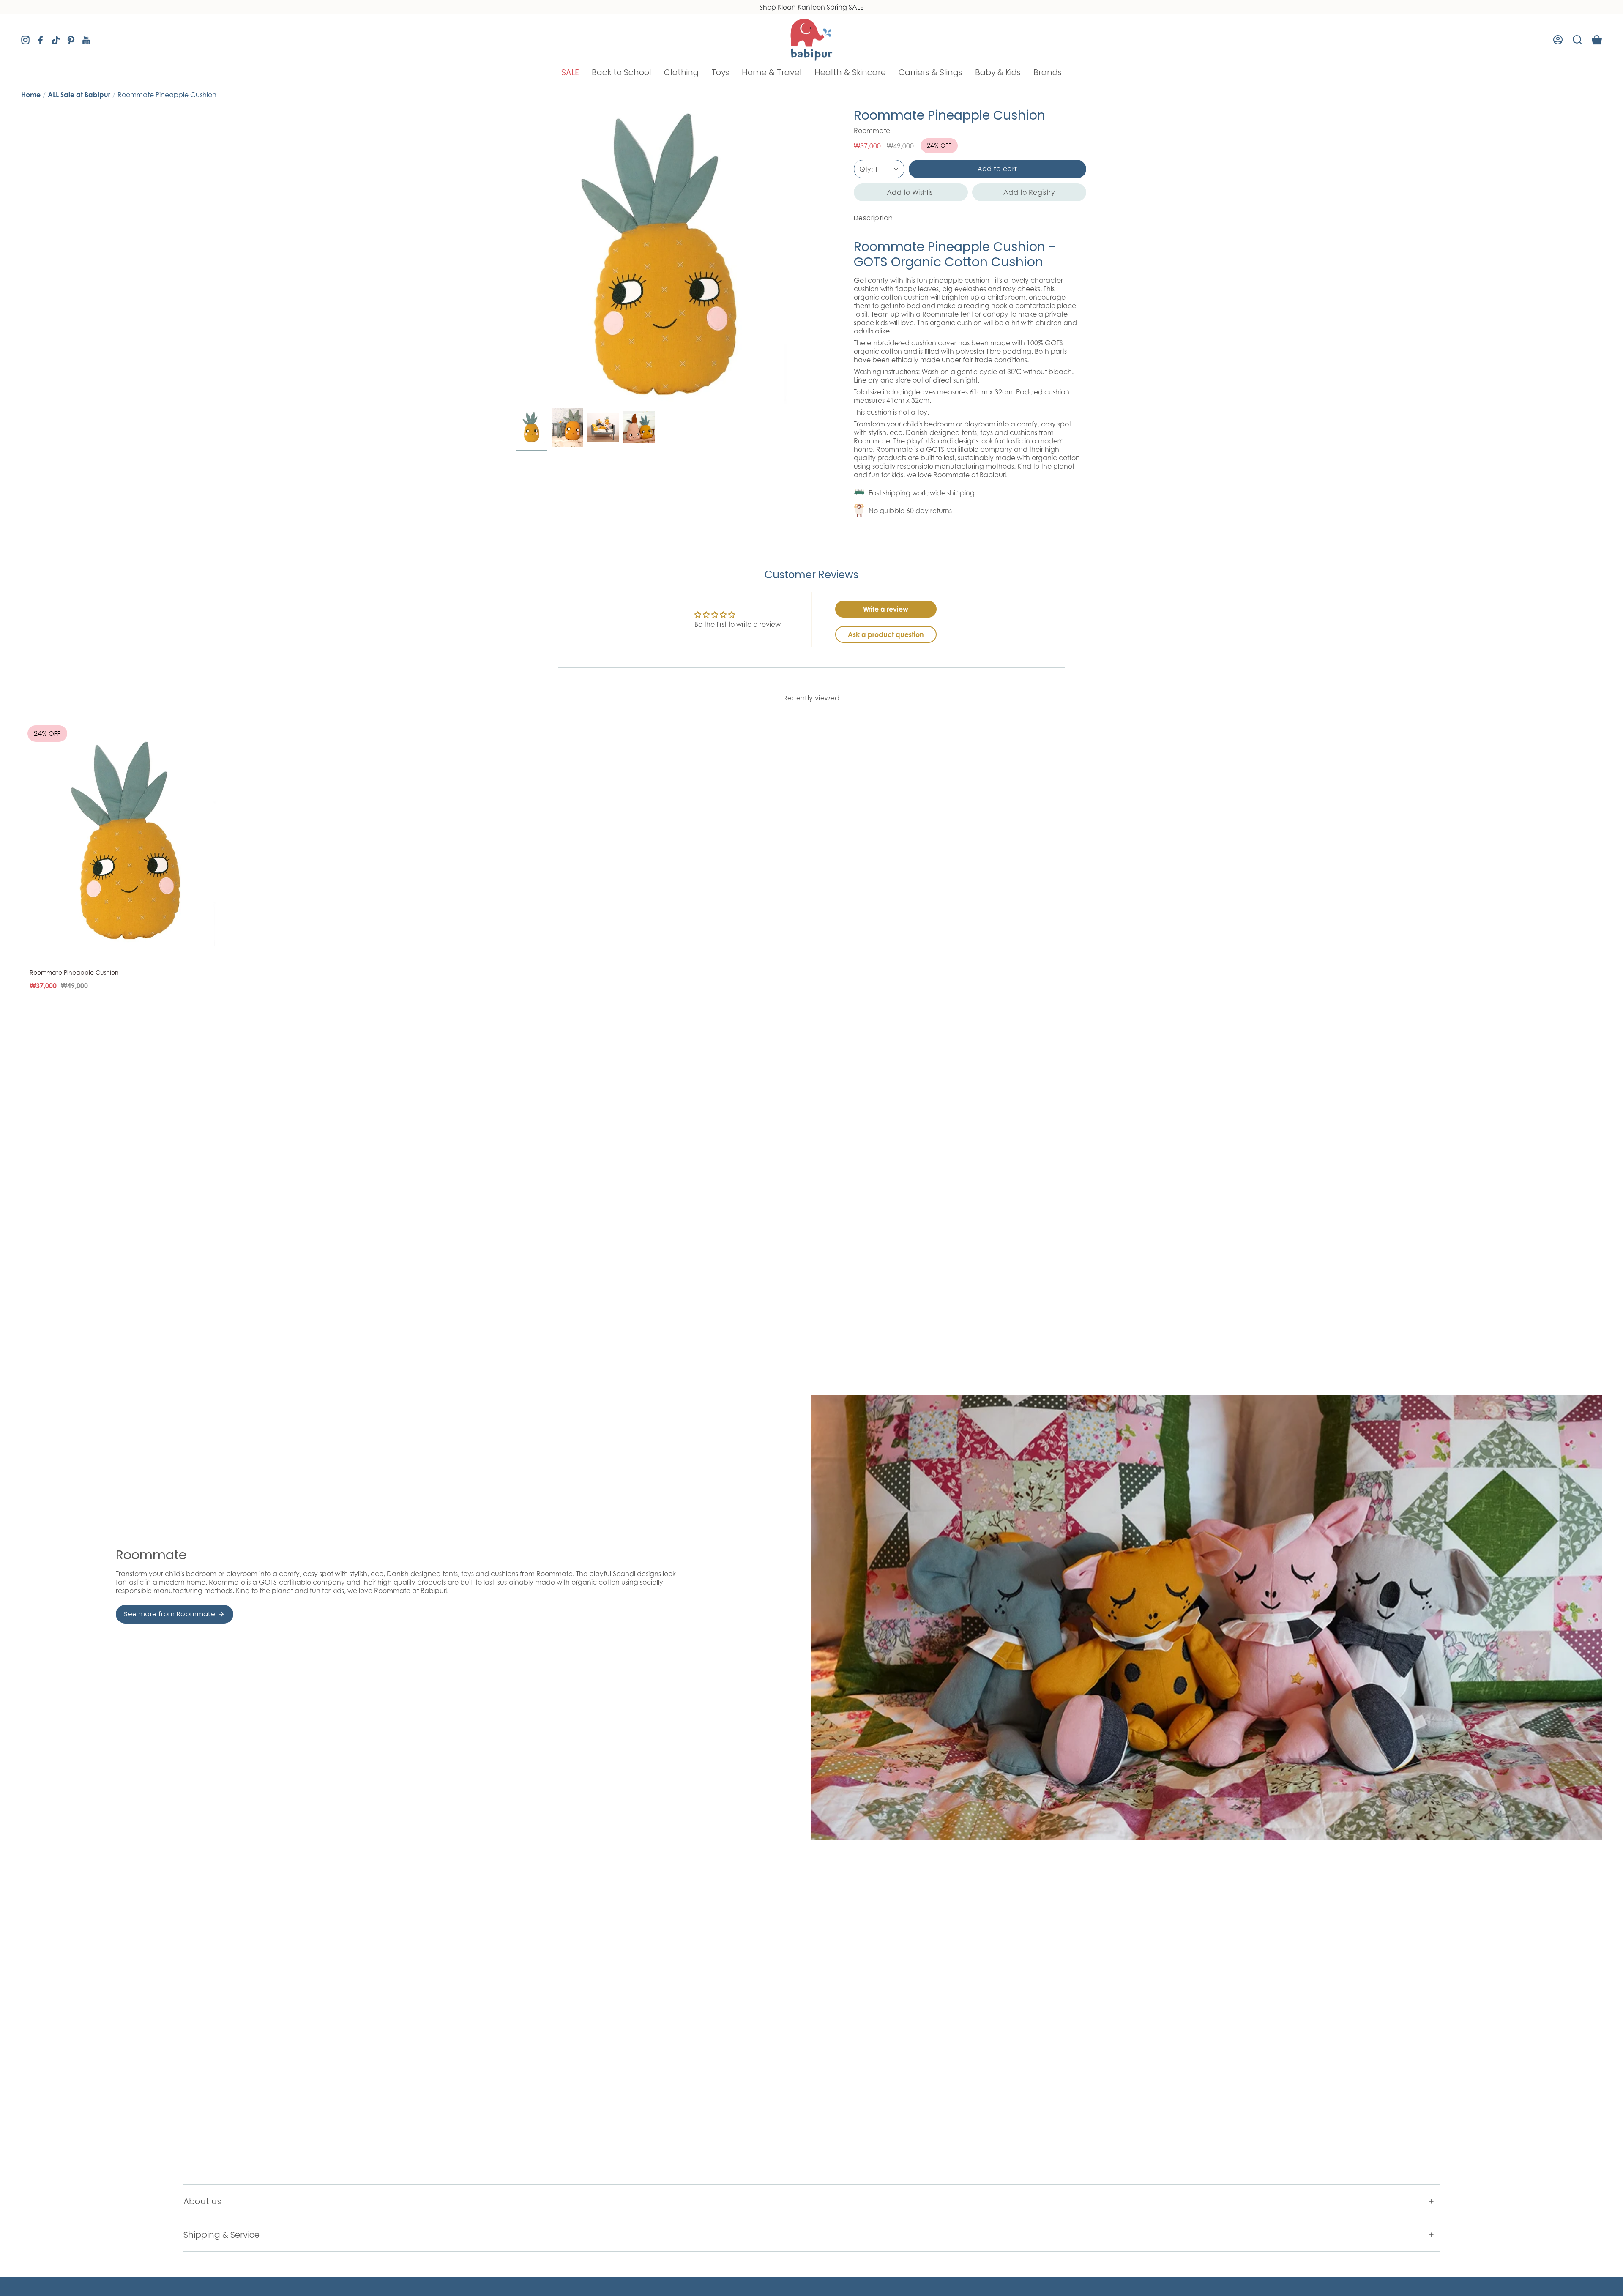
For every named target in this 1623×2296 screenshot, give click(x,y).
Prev (516, 256)
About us (202, 2201)
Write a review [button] (886, 609)
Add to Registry (1029, 192)
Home (31, 95)
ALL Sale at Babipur (79, 95)
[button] (570, 72)
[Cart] (1597, 40)
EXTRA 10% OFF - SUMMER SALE (811, 7)
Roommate (872, 131)
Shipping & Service (221, 2235)
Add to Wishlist (911, 192)
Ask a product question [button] (886, 634)
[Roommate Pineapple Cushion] (129, 842)
